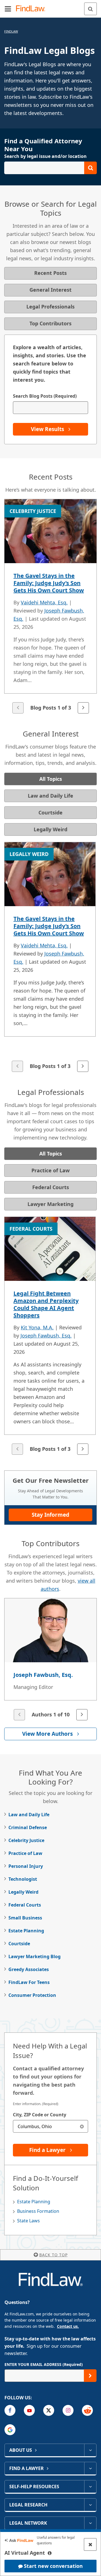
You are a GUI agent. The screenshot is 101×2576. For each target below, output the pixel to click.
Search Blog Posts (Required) (45, 396)
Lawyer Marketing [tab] (50, 1204)
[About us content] (90, 2450)
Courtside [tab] (50, 812)
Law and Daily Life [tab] (50, 796)
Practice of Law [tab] (50, 1170)
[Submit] (90, 2376)
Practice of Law (25, 1853)
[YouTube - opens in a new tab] (29, 2410)
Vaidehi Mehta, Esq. (44, 602)
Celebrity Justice (26, 1840)
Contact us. (68, 2326)
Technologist (23, 1879)
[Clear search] (82, 2126)
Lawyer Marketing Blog (35, 1956)
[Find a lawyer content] (90, 2468)
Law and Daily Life (29, 1815)
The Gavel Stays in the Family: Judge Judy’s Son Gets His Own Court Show (49, 583)
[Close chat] (90, 2544)
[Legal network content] (90, 2523)
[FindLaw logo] (32, 9)
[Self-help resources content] (90, 2487)
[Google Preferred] (10, 2430)
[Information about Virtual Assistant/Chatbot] (50, 2553)
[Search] (90, 9)
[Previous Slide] (18, 708)
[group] (50, 607)
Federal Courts (25, 1905)
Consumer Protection (32, 1995)
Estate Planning (26, 1931)
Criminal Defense (28, 1827)
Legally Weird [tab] (50, 829)
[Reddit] (87, 2410)
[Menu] (8, 9)
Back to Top (53, 2255)
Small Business (25, 1918)
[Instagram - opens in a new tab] (68, 2410)
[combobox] (50, 2126)
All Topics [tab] (51, 779)
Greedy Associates (29, 1969)
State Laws (28, 2221)
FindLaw (11, 31)
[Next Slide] (83, 708)
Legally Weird (23, 1892)
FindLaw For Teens (29, 1982)
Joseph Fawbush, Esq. (46, 1336)
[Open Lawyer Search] (50, 168)
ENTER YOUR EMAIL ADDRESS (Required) (44, 2364)
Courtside (19, 1944)
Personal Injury (26, 1866)
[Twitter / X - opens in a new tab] (49, 2410)
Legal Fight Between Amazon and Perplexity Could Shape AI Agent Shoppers (46, 1304)
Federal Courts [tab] (51, 1187)
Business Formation (38, 2211)
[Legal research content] (90, 2505)
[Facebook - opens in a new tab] (10, 2410)
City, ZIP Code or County (40, 2115)
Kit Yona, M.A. (37, 1327)
